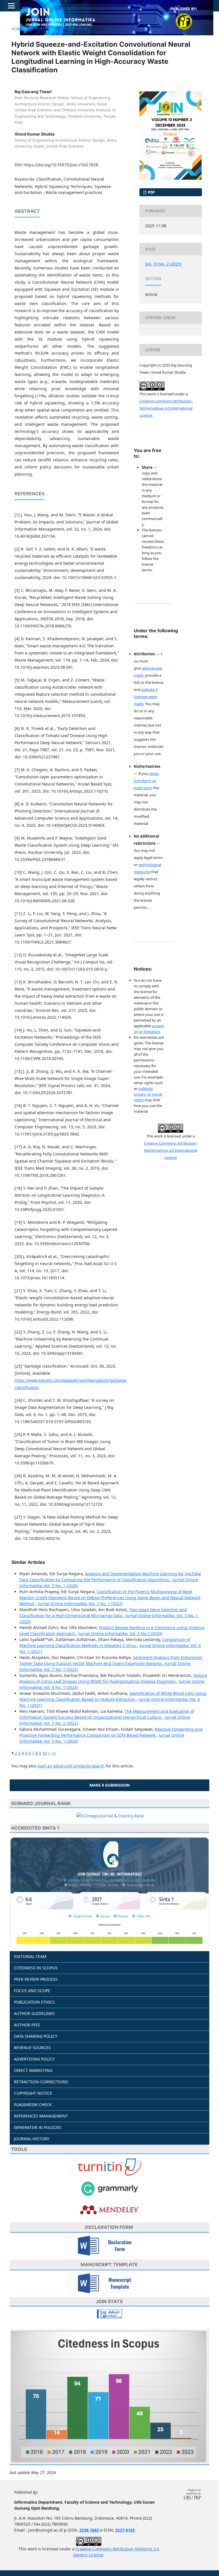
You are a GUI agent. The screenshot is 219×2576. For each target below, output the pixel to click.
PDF (151, 192)
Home (17, 29)
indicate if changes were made (146, 697)
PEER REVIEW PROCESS (36, 1979)
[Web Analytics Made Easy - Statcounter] (109, 2313)
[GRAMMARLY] (109, 2188)
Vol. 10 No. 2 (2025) (69, 29)
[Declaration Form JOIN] (110, 2245)
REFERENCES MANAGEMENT (41, 2116)
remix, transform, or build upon (147, 781)
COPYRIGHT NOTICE (33, 2093)
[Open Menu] (11, 6)
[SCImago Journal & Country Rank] (110, 1815)
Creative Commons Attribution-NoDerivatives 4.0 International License (166, 408)
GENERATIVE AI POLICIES (38, 2127)
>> (54, 1753)
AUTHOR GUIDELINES (34, 2013)
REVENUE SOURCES (32, 2048)
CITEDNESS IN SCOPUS (36, 1968)
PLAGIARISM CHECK (33, 2105)
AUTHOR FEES (27, 2025)
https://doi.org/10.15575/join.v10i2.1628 (61, 165)
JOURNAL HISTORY (32, 2139)
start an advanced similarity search (71, 1766)
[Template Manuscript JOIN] (110, 2283)
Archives (36, 29)
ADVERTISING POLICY (34, 2059)
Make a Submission (110, 1785)
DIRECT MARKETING (33, 2070)
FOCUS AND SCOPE (32, 1991)
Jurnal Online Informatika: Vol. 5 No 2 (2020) (120, 1633)
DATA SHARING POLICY (36, 2036)
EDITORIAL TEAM (30, 1956)
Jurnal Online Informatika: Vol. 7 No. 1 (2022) (80, 1604)
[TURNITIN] (109, 2167)
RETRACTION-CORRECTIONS (41, 2082)
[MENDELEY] (109, 2209)
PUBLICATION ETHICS (34, 2002)
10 (44, 1753)
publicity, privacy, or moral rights (148, 1094)
